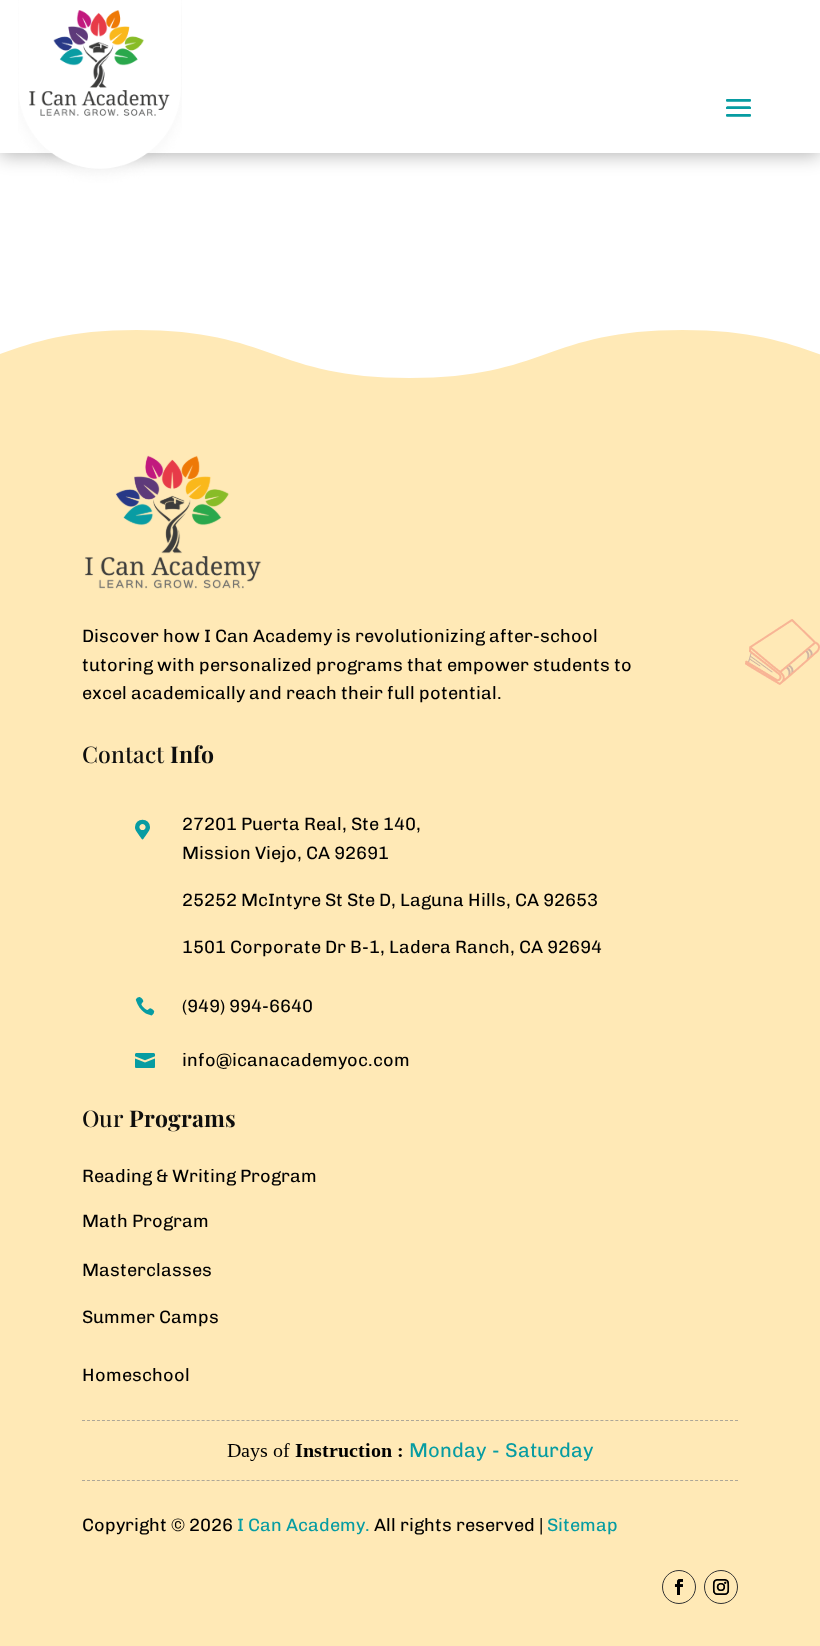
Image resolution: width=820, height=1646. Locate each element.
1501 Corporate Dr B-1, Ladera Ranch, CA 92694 (392, 947)
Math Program (145, 1221)
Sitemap (582, 1525)
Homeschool (136, 1375)
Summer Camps (150, 1317)
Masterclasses (147, 1270)
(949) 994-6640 (247, 1006)
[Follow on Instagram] (721, 1587)
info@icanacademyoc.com (296, 1060)
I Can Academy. (305, 1525)
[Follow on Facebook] (679, 1587)
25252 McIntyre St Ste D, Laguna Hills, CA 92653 (390, 900)
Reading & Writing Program (199, 1176)
